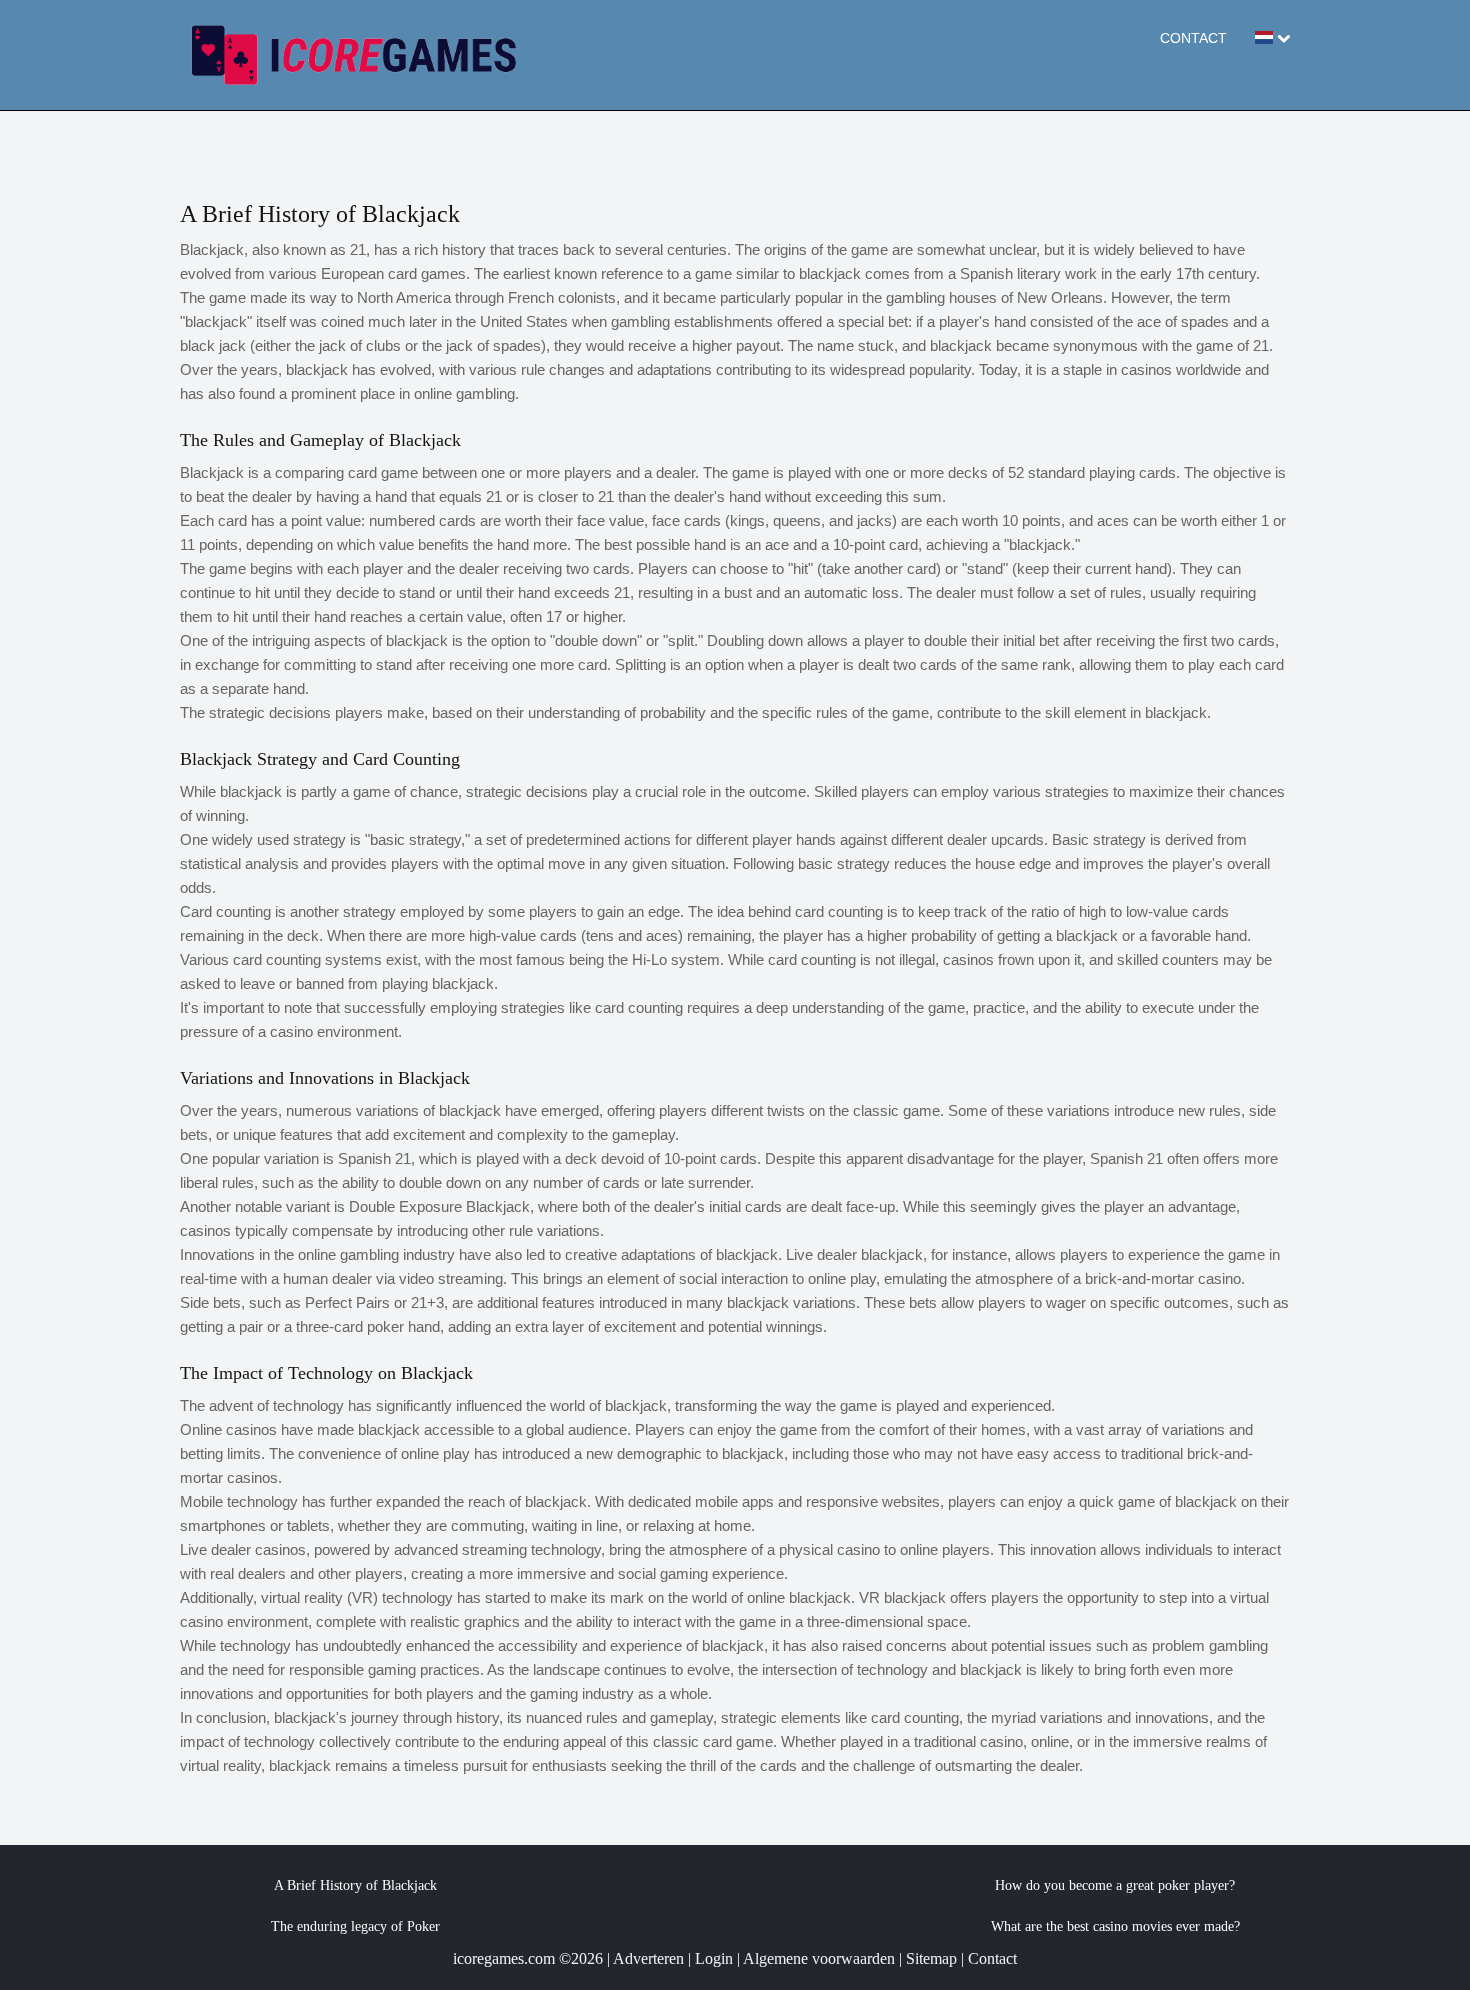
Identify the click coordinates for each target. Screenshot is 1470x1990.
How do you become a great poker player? (1115, 1885)
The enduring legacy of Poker (355, 1926)
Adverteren (648, 1958)
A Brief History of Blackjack (355, 1885)
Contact (1193, 38)
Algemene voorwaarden (819, 1958)
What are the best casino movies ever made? (1115, 1926)
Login (714, 1958)
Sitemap (931, 1958)
